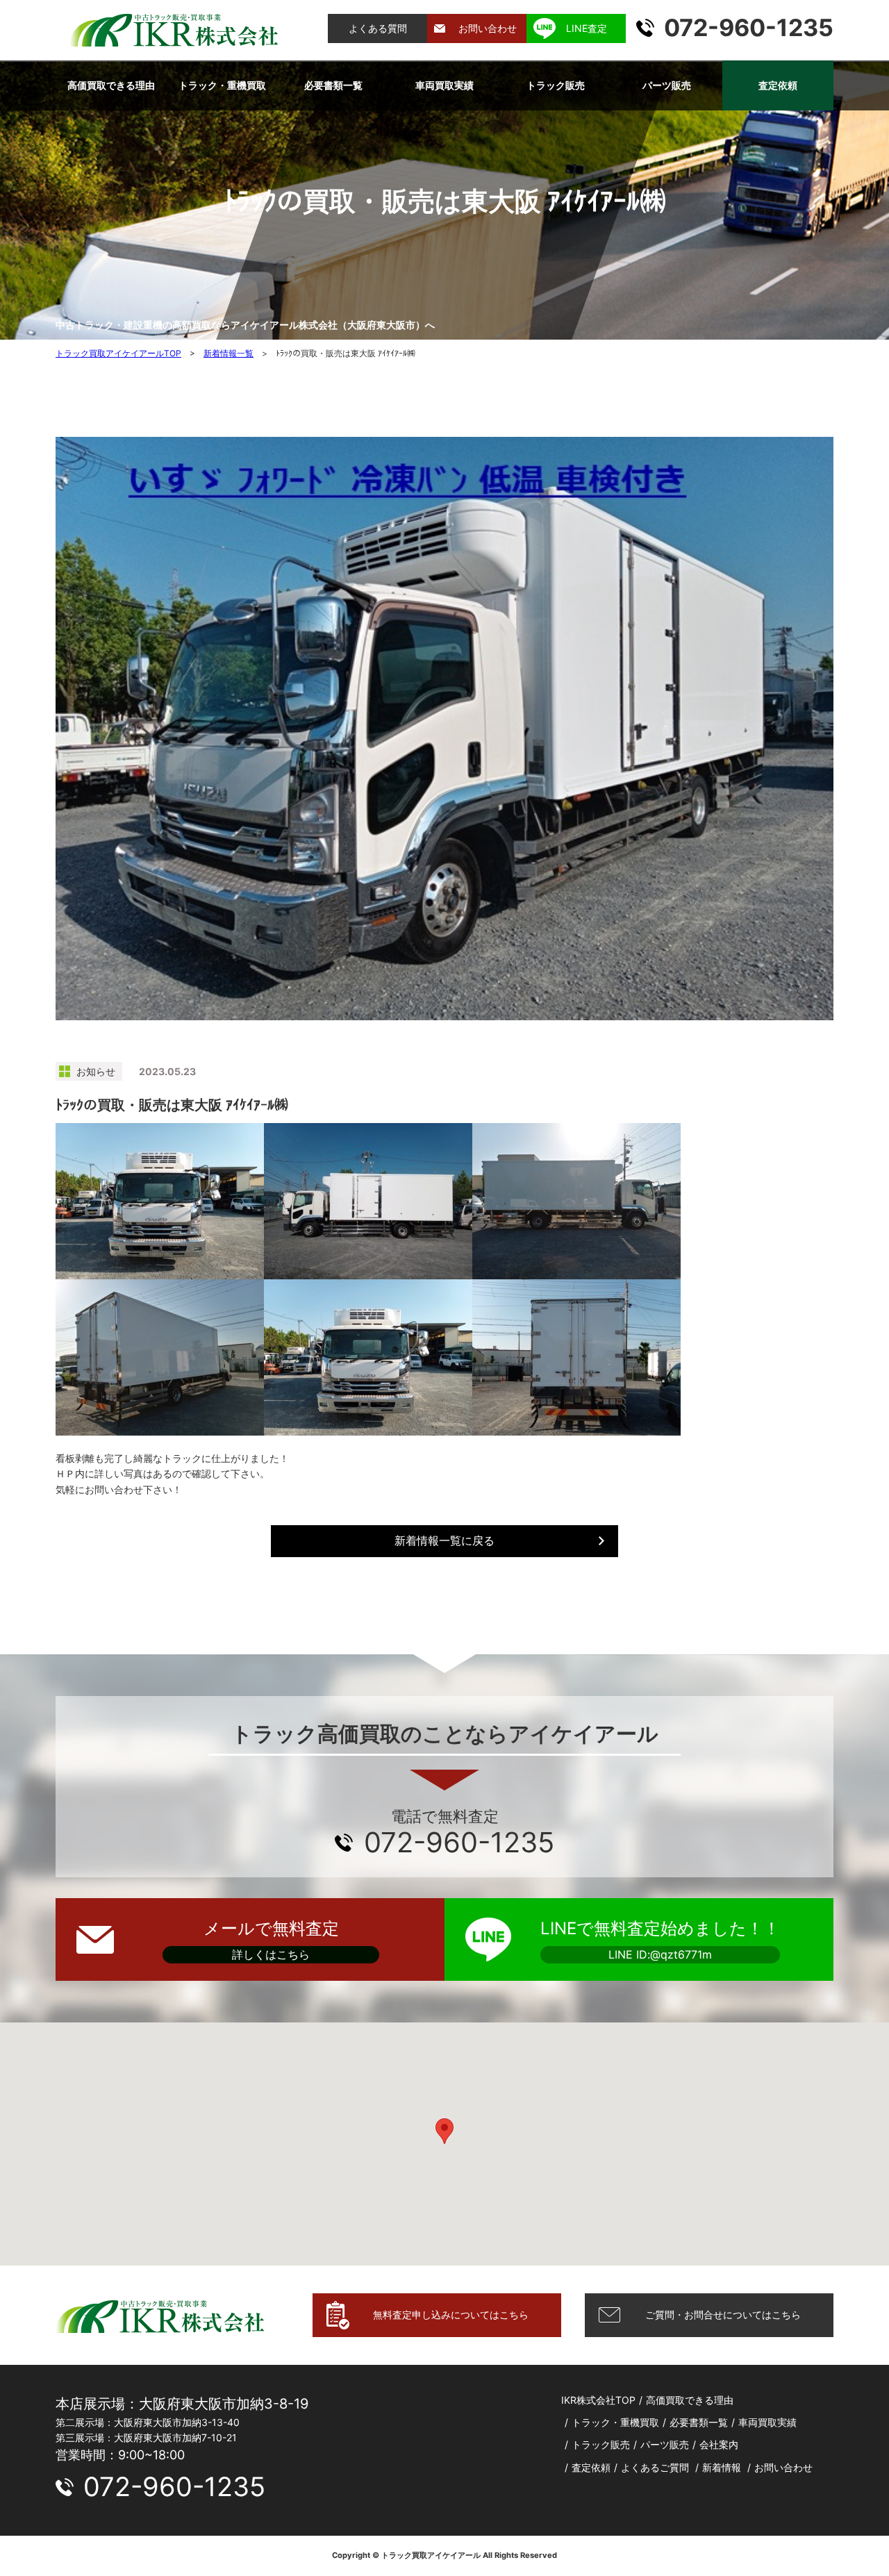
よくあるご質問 (655, 2467)
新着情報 (722, 2467)
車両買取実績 (444, 85)
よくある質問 (378, 28)
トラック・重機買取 (222, 85)
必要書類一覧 (333, 85)
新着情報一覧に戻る (444, 1540)
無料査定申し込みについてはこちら (451, 2315)
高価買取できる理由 (111, 85)
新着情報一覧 (229, 353)
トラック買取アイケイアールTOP (118, 353)
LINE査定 (587, 28)
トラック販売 (556, 85)
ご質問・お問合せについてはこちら (723, 2315)
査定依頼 (778, 85)
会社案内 (719, 2444)
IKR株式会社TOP (598, 2400)
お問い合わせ (488, 28)
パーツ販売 (667, 85)
